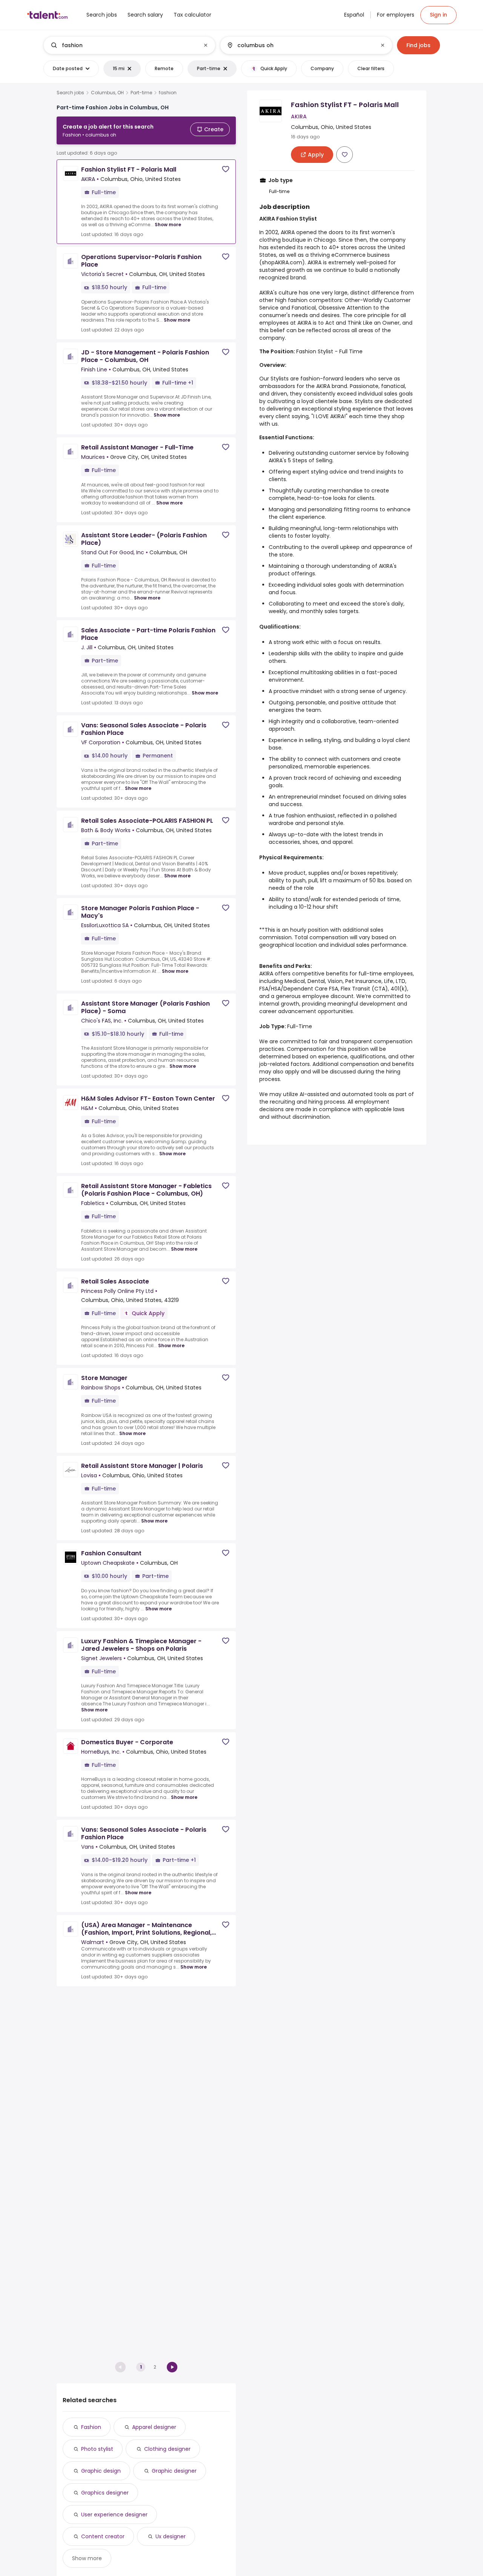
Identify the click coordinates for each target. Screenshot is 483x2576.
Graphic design (101, 2471)
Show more (168, 225)
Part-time (141, 93)
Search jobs (70, 93)
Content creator (103, 2536)
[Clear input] (206, 45)
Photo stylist (97, 2449)
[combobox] (129, 45)
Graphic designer (174, 2471)
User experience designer (114, 2515)
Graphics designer (105, 2493)
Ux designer (171, 2536)
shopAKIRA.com (282, 262)
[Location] (300, 45)
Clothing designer (167, 2449)
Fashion (91, 2427)
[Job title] (123, 45)
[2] (172, 2367)
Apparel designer (154, 2427)
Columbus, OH (107, 93)
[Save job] (226, 169)
